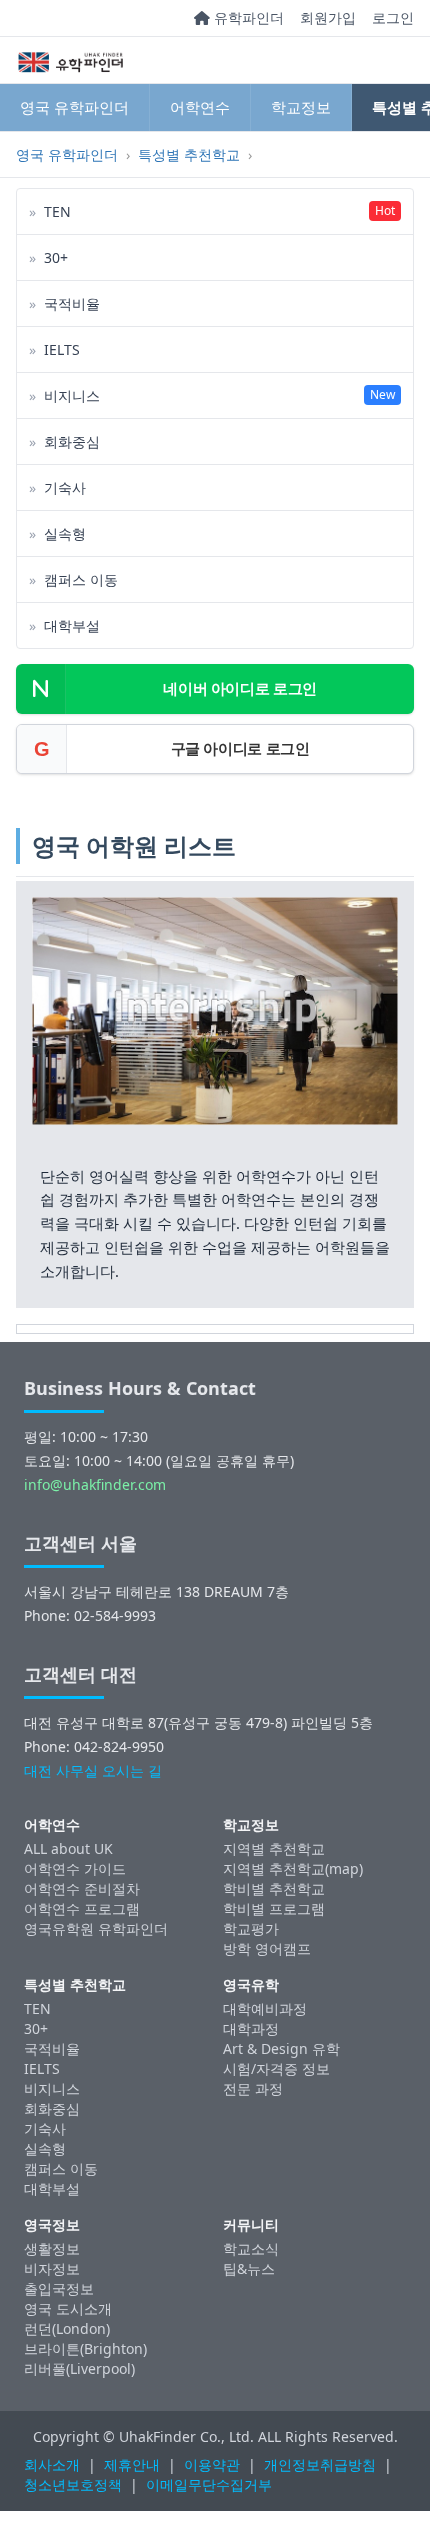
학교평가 (251, 1928)
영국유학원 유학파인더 (96, 1928)
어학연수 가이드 (75, 1868)
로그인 (393, 17)
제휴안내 (132, 2464)
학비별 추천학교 (274, 1888)
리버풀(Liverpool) (79, 2368)
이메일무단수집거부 (209, 2484)
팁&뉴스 (249, 2268)
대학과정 (251, 2028)
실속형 (45, 2148)
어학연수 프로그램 (82, 1908)
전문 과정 (253, 2088)
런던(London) (67, 2328)
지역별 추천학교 (274, 1848)
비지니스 (52, 2088)
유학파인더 (247, 17)
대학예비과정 (265, 2008)
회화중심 (52, 2108)
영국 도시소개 (68, 2308)
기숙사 (45, 2128)
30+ (36, 2028)
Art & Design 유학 (281, 2048)
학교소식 (251, 2248)
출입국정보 (59, 2288)
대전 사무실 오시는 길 (93, 1770)
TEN (37, 2008)
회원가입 (328, 17)
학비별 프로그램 (274, 1908)
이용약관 (212, 2464)
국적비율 (52, 2048)
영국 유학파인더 (74, 107)
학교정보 (301, 107)
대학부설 (52, 2188)
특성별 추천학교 (189, 154)
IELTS (42, 2068)
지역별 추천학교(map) (293, 1868)
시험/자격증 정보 (276, 2068)
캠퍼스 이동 (61, 2168)
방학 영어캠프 (267, 1948)
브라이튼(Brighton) (85, 2348)
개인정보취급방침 (320, 2464)
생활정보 (52, 2248)
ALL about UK (68, 1848)
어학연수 (200, 107)
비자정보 (52, 2268)
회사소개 (52, 2464)
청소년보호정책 (73, 2484)
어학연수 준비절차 (82, 1888)
